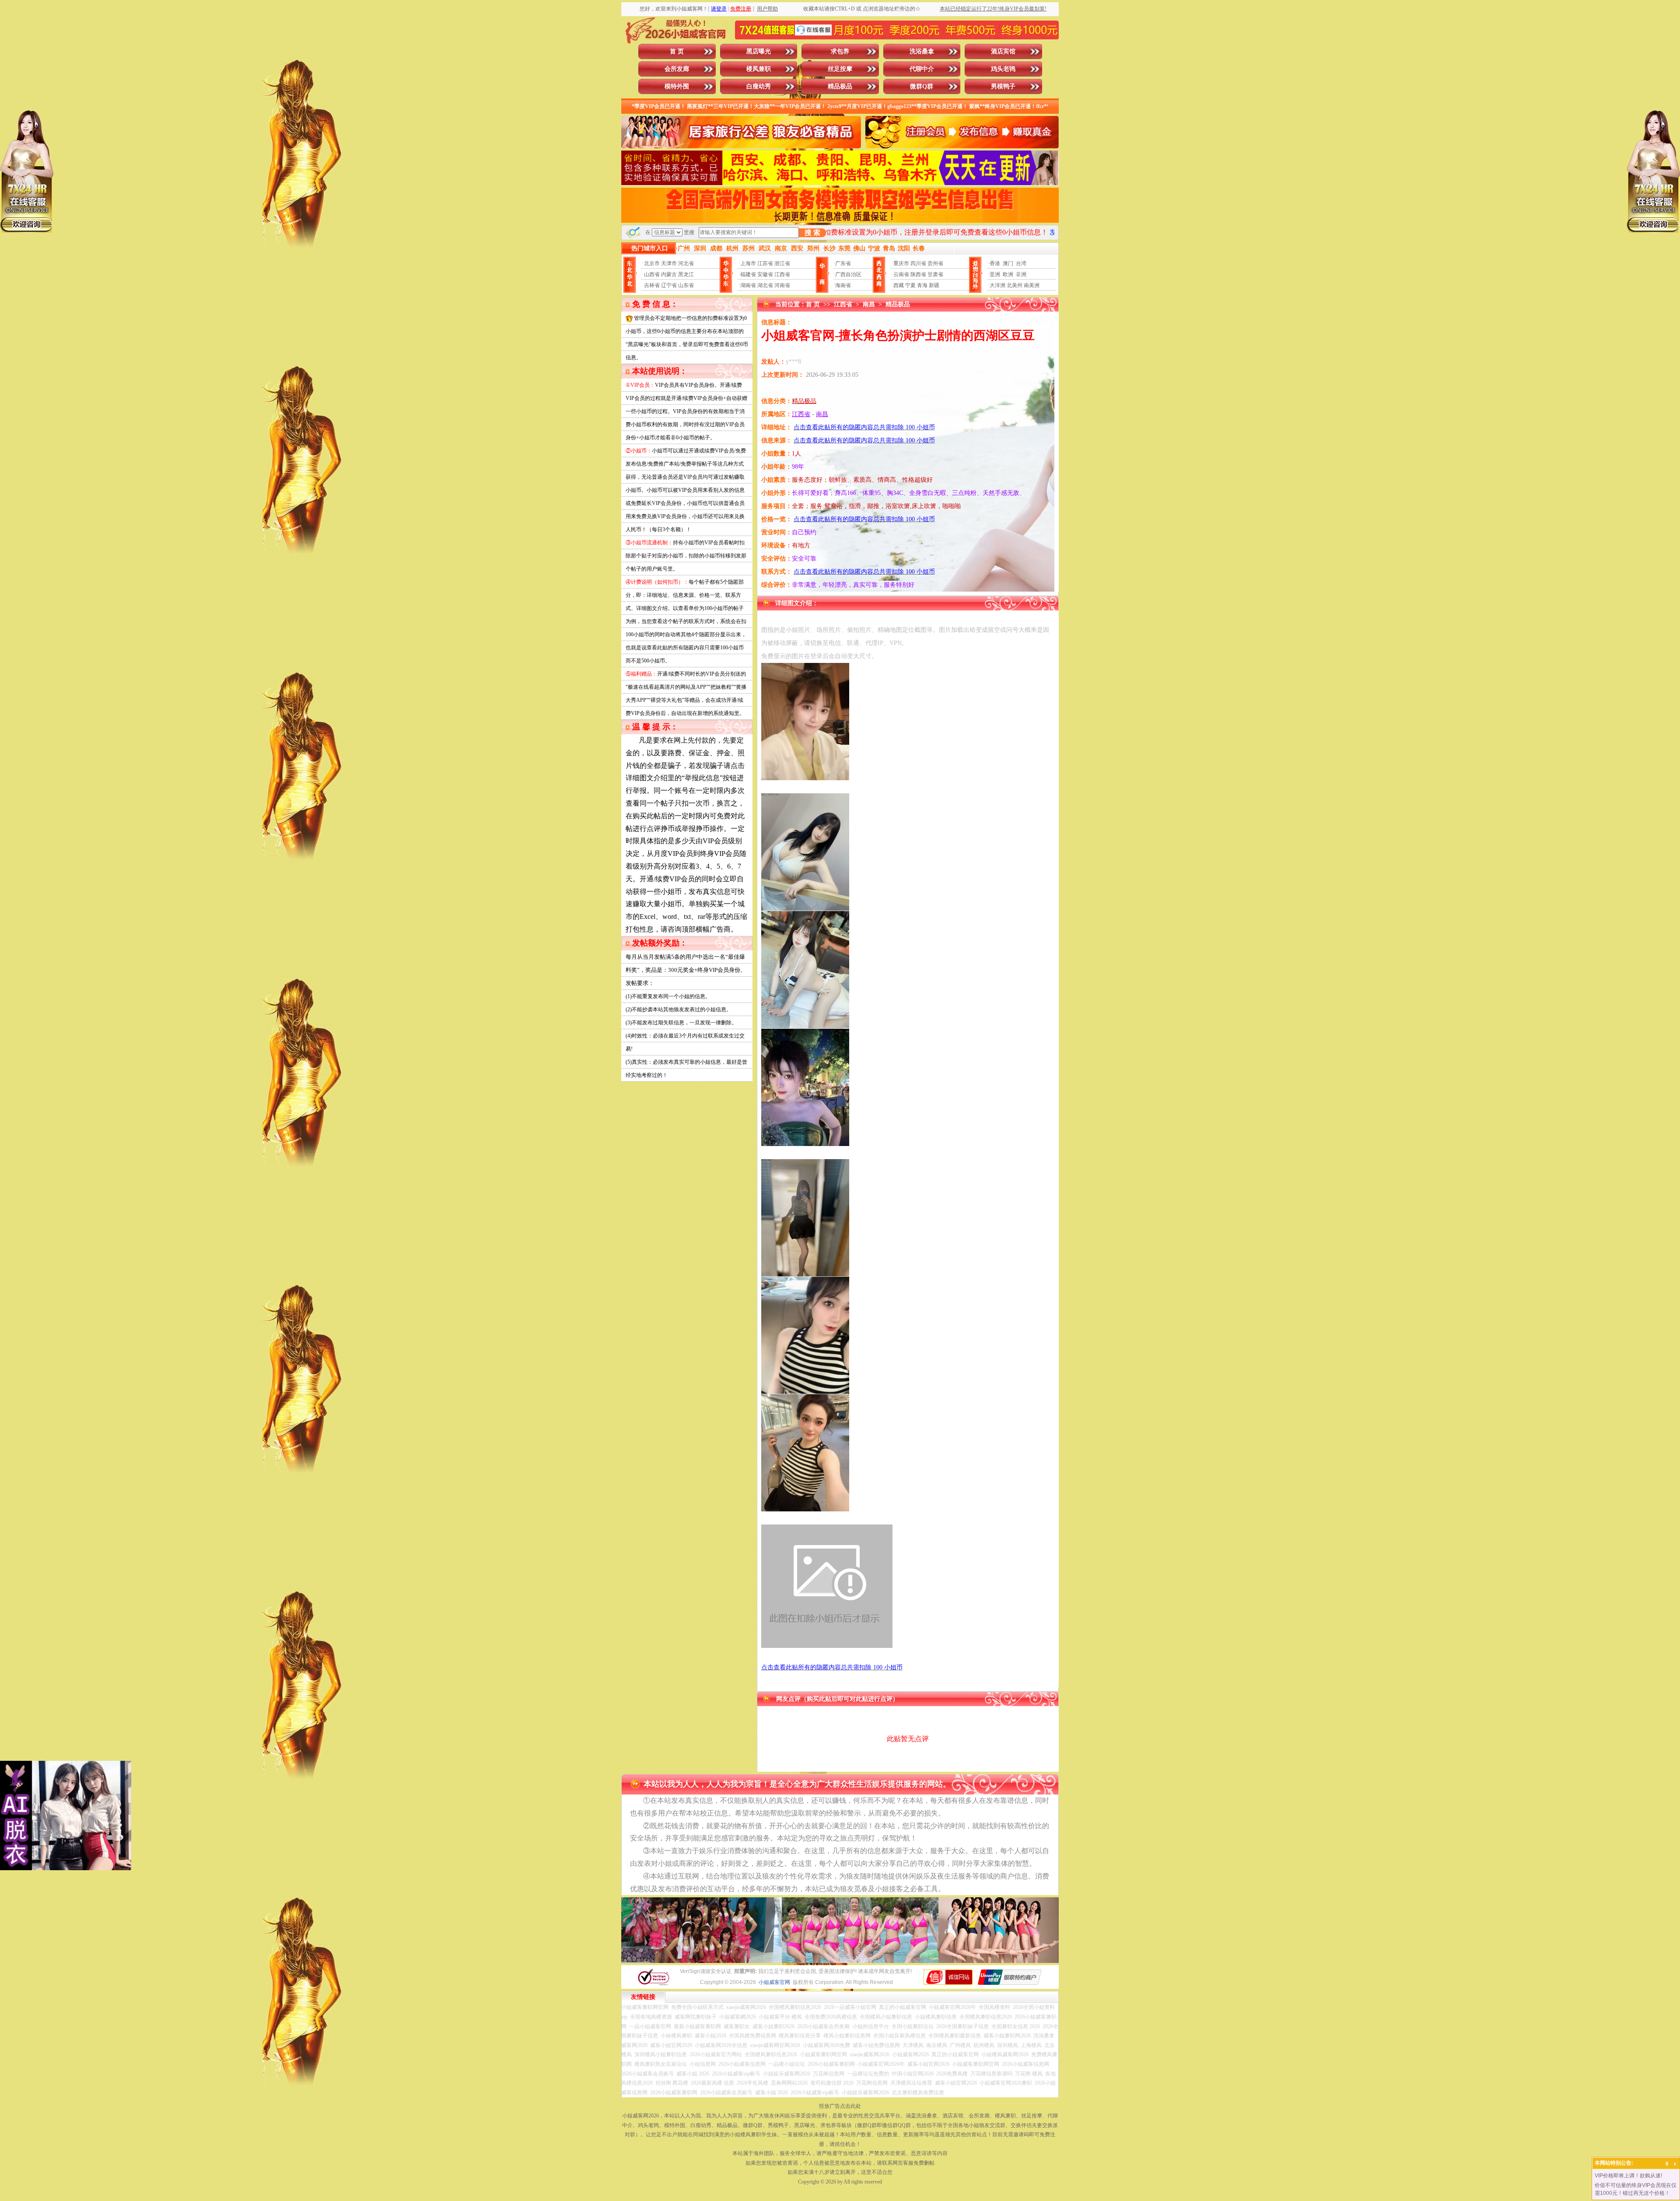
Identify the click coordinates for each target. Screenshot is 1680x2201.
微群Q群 (922, 86)
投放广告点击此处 (840, 2106)
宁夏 (910, 285)
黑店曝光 (759, 51)
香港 (995, 263)
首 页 (677, 51)
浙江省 (782, 263)
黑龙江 (686, 274)
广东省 (843, 263)
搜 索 (812, 233)
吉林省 (652, 285)
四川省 (918, 263)
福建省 (748, 274)
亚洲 (995, 274)
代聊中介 (922, 69)
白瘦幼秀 (759, 86)
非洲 (1021, 274)
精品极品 (840, 86)
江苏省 (765, 263)
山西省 (652, 274)
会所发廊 (677, 69)
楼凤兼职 (759, 69)
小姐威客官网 (774, 1982)
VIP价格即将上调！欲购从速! (1628, 2176)
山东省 (686, 285)
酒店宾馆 (1003, 51)
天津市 (669, 263)
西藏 (899, 285)
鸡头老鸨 (1003, 69)
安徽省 (765, 274)
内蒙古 (669, 274)
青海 (922, 285)
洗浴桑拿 (922, 51)
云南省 (901, 274)
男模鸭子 (1003, 86)
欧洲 (1008, 274)
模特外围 (677, 86)
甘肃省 (935, 274)
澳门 (1008, 263)
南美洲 (1032, 285)
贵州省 (935, 263)
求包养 (840, 51)
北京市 (652, 263)
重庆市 (901, 263)
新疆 (934, 285)
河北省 (686, 263)
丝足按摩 (840, 69)
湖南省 (748, 285)
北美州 (1015, 285)
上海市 (748, 263)
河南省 (782, 285)
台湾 (1021, 263)
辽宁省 (669, 285)
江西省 (782, 274)
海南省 (843, 285)
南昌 (869, 304)
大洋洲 (997, 285)
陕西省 (918, 274)
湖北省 (765, 285)
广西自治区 (848, 274)
